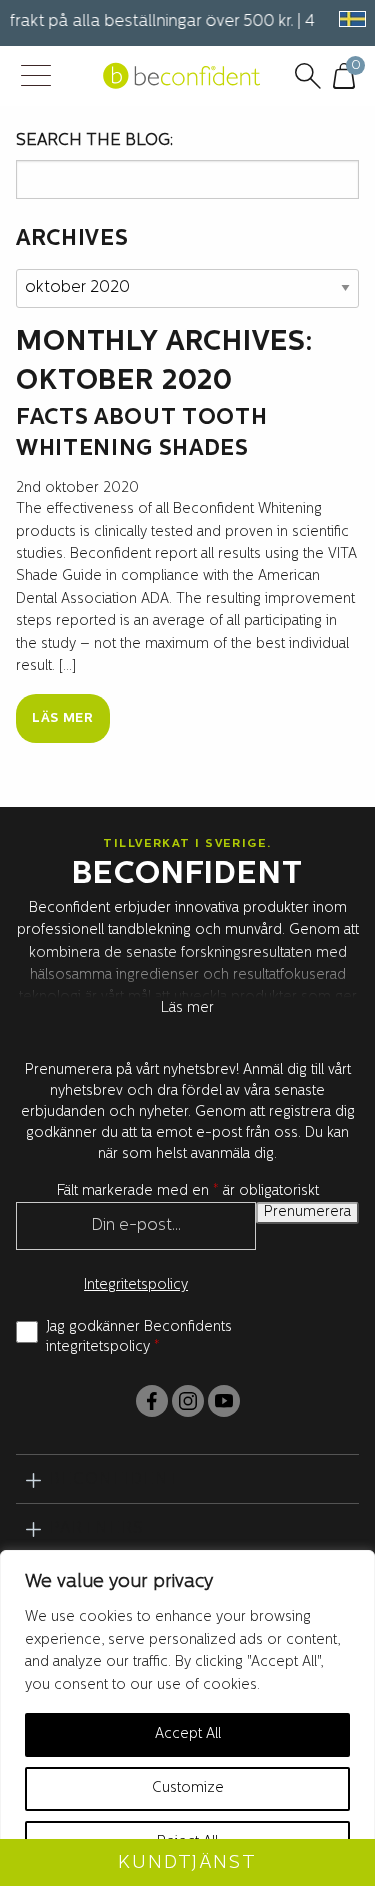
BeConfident (114, 1480)
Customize (188, 1788)
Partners (96, 1529)
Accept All (188, 1734)
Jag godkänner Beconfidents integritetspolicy (139, 1337)
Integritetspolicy (136, 1285)
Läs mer (63, 718)
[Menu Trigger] (35, 77)
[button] (349, 19)
